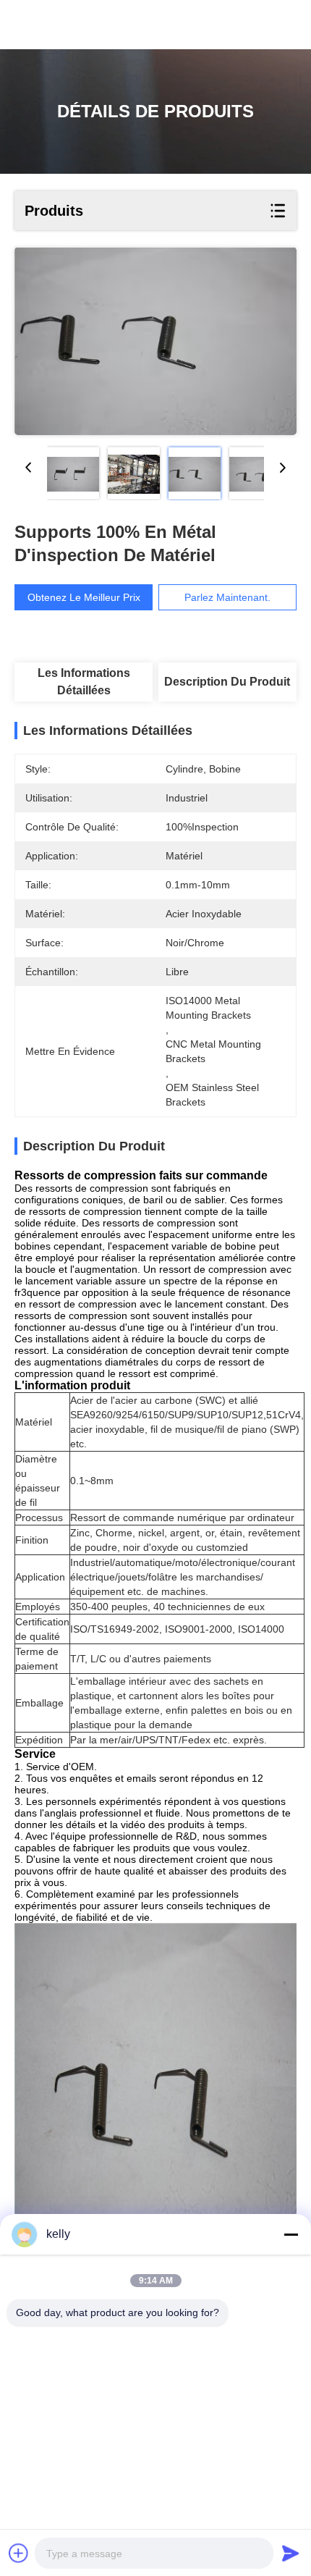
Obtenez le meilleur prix (84, 597)
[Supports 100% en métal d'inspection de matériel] (155, 341)
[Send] (291, 2553)
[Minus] (291, 2234)
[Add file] (19, 2553)
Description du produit (227, 682)
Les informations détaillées (84, 682)
